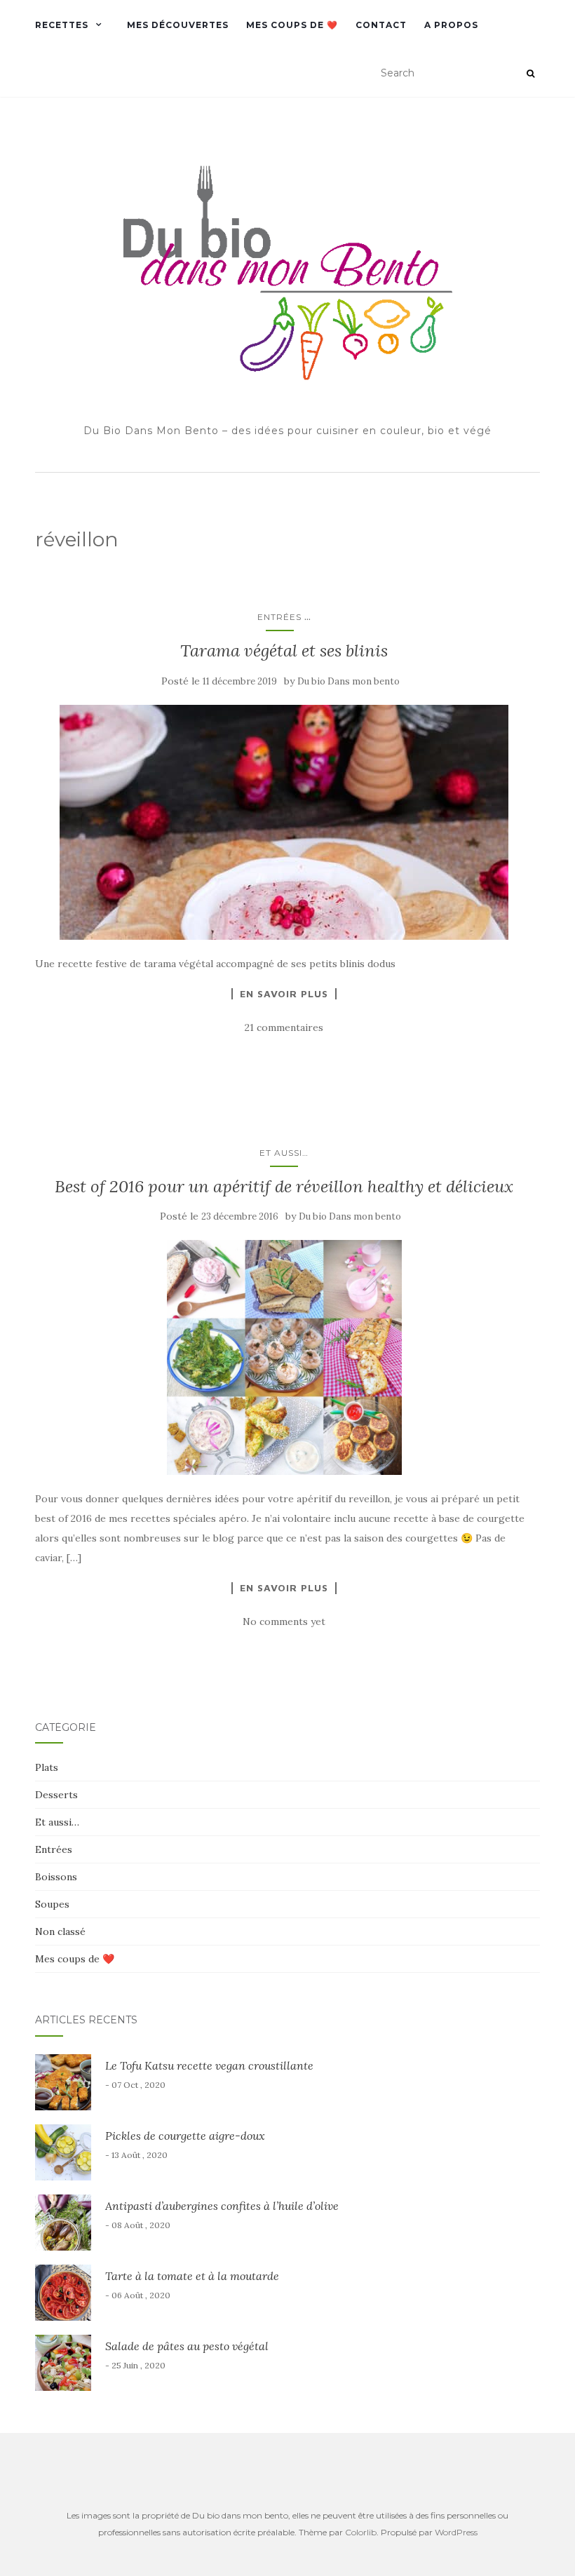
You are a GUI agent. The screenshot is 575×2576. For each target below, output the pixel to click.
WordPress (456, 2532)
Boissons (56, 1877)
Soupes (52, 1904)
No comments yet (284, 1621)
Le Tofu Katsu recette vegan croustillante (209, 2065)
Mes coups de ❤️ (292, 25)
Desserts (56, 1795)
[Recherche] (530, 74)
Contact (381, 25)
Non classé (60, 1931)
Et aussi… (284, 1153)
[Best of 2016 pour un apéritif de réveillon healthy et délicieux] (284, 1357)
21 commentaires (284, 1027)
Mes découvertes (178, 25)
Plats (47, 1767)
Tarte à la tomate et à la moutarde (192, 2276)
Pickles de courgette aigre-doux (185, 2136)
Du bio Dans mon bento (349, 681)
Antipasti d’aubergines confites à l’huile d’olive (222, 2206)
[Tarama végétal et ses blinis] (284, 822)
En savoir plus (284, 994)
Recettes (62, 25)
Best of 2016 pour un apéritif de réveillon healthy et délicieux (284, 1186)
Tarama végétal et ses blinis (284, 650)
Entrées (279, 617)
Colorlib (361, 2532)
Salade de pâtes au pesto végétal (187, 2346)
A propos (451, 25)
